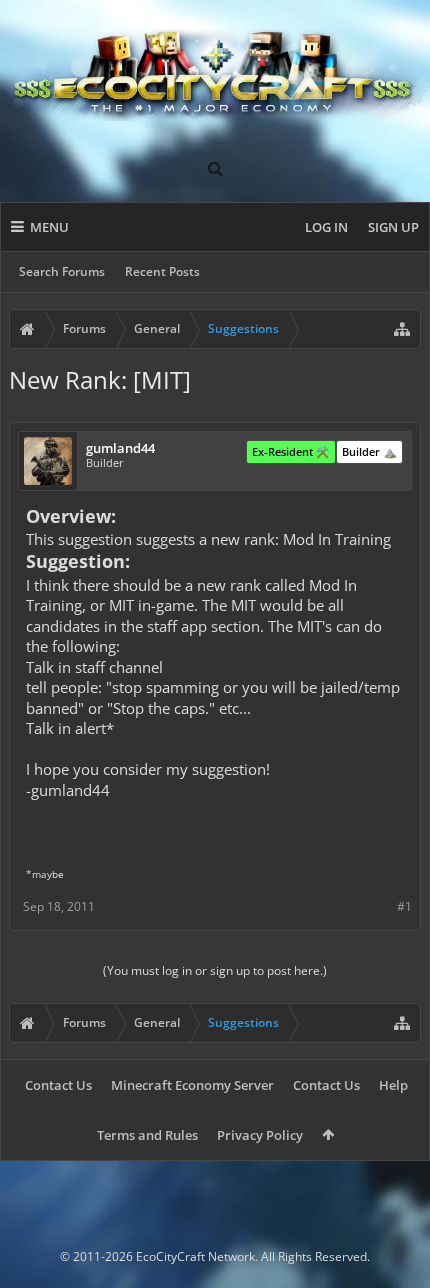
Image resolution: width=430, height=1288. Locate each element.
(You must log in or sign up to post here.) (215, 970)
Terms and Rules (147, 1135)
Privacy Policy (260, 1135)
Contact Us (58, 1085)
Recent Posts (162, 271)
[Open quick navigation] (402, 329)
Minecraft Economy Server (192, 1085)
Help (393, 1085)
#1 (404, 906)
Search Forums (62, 271)
